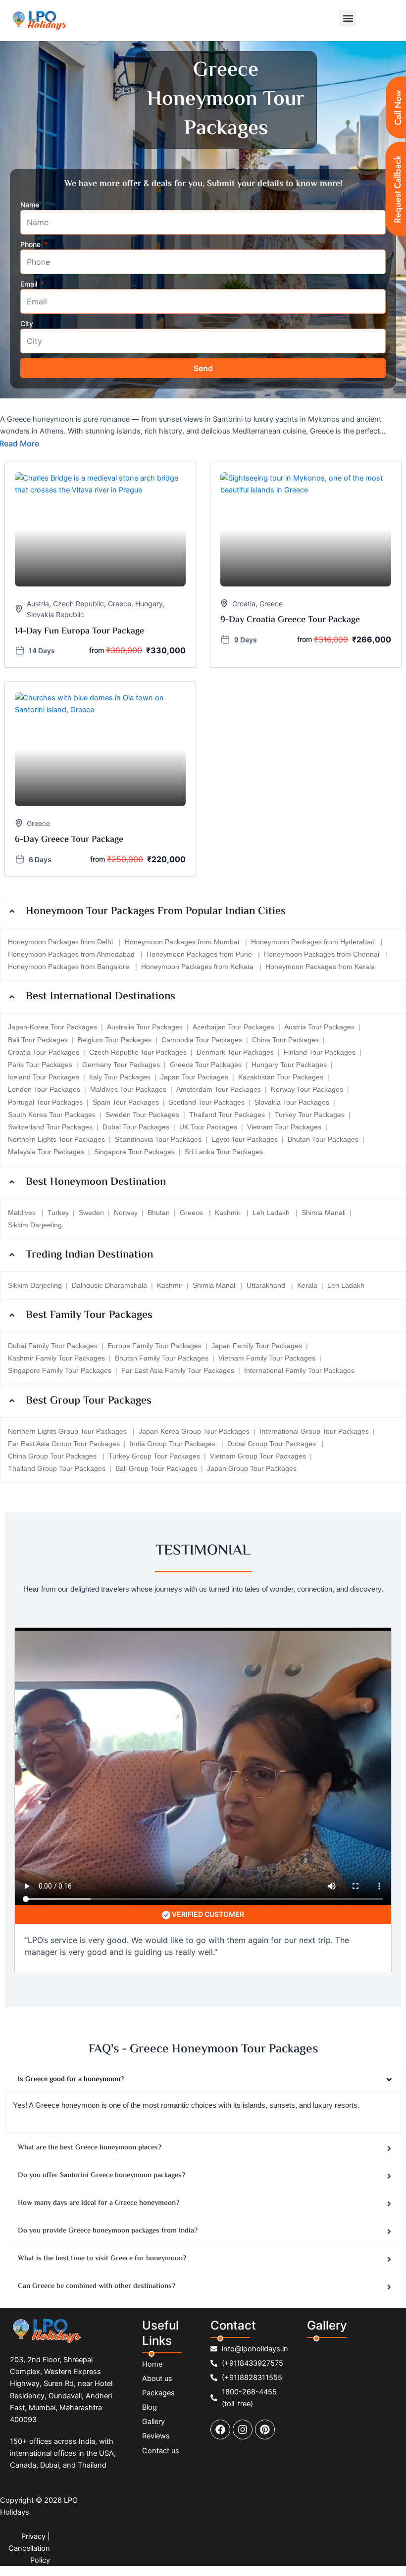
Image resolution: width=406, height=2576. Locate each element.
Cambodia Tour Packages (202, 1040)
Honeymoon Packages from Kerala (320, 967)
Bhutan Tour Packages (323, 1139)
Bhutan (159, 1213)
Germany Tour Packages (121, 1065)
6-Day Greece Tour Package (69, 840)
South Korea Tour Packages (52, 1115)
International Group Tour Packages (314, 1431)
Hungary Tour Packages (289, 1065)
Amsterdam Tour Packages (219, 1089)
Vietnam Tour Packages (284, 1127)
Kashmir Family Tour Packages (56, 1358)
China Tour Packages (285, 1040)
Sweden (91, 1213)
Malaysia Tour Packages (46, 1152)
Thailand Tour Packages (227, 1115)
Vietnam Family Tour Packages (267, 1358)
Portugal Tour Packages (45, 1102)
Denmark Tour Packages (235, 1052)
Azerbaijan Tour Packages (233, 1027)
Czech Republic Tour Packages (138, 1052)
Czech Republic (78, 604)
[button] (348, 18)
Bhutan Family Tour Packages (162, 1358)
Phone (31, 244)
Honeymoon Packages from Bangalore (70, 967)
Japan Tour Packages (194, 1077)
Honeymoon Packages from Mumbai (183, 942)
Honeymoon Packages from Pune (200, 954)
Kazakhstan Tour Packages (281, 1077)
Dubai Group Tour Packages (273, 1444)
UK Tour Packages (208, 1127)
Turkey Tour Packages (310, 1115)
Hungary (149, 604)
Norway (126, 1213)
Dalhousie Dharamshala (109, 1285)
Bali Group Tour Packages (156, 1468)
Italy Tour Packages (120, 1077)
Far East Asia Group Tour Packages (64, 1444)
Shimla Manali (324, 1213)
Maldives (23, 1213)
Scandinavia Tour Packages (158, 1139)
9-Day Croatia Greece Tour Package (290, 620)
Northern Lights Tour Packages (56, 1139)
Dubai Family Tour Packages (53, 1346)
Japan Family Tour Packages (257, 1346)
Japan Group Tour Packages (252, 1468)
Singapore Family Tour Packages (60, 1370)
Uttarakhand (267, 1285)
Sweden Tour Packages (142, 1115)
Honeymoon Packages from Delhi (61, 942)
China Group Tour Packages (53, 1456)
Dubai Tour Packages (136, 1127)
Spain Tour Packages (126, 1102)
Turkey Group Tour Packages (154, 1456)
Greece (120, 604)
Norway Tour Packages (307, 1089)
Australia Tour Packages (145, 1027)
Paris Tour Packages (40, 1065)
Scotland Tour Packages (207, 1102)
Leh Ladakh (272, 1213)
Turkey (58, 1213)
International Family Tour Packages (299, 1370)
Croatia (244, 604)
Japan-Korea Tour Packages (52, 1027)
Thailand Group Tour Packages (57, 1468)
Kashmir (229, 1213)
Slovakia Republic (55, 614)
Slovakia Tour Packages (292, 1102)
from (97, 650)
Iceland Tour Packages (44, 1077)
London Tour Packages (44, 1089)
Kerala (307, 1285)
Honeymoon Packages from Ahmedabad (72, 954)
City (27, 323)
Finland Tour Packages (320, 1052)
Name (30, 205)
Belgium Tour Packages (115, 1040)
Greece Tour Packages (206, 1065)
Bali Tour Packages (38, 1040)
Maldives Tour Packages (128, 1089)
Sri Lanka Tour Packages (224, 1152)
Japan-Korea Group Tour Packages (194, 1431)
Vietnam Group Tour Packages (258, 1456)
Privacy (33, 2536)
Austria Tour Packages (319, 1027)
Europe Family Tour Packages (154, 1346)
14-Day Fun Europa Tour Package (79, 632)
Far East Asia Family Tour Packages (178, 1370)
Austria (38, 604)
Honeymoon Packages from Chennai (323, 954)
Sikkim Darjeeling (35, 1225)
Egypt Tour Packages (245, 1139)
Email (30, 284)
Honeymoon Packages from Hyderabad (314, 942)
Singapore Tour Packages (134, 1152)
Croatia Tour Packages (44, 1052)
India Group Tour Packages (174, 1444)
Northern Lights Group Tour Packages (68, 1431)
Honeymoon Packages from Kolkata (198, 967)
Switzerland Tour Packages (50, 1127)
